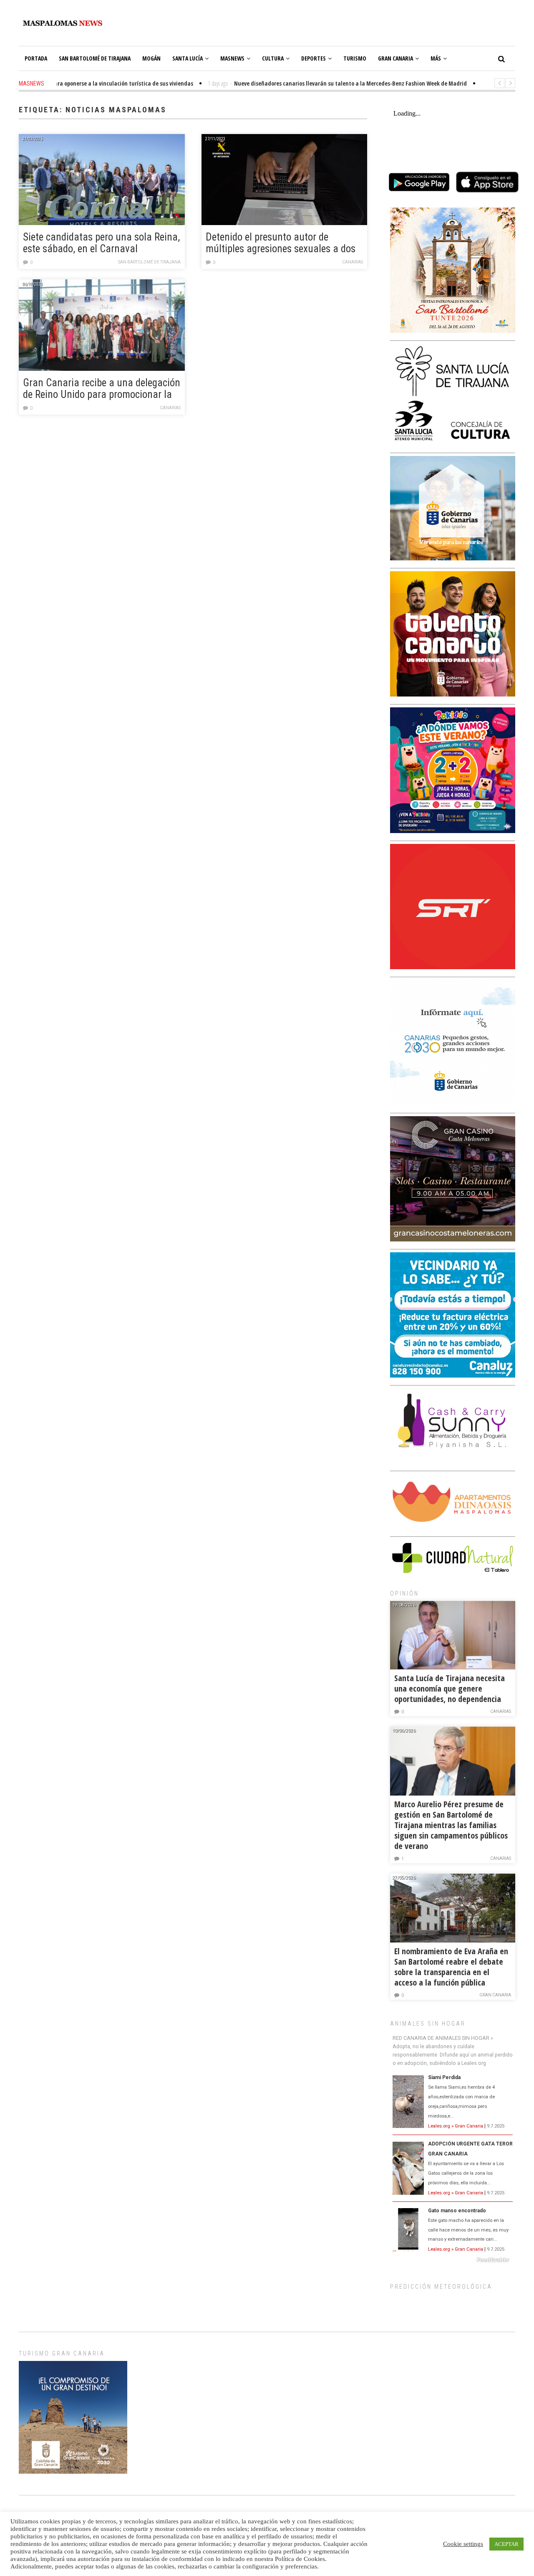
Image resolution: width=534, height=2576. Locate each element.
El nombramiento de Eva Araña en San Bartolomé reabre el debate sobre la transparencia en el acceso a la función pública (451, 1967)
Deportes (314, 58)
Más (436, 58)
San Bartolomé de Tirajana (95, 58)
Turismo (355, 58)
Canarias (353, 262)
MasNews (232, 58)
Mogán (151, 58)
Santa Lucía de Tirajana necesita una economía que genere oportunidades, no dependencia (450, 1688)
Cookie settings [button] (463, 2544)
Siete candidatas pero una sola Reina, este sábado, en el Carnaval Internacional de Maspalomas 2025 (101, 243)
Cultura (273, 58)
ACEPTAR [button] (506, 2544)
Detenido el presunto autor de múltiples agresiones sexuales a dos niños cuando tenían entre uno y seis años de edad (282, 243)
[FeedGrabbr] (453, 2260)
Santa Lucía (188, 58)
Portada (36, 58)
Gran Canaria (395, 58)
